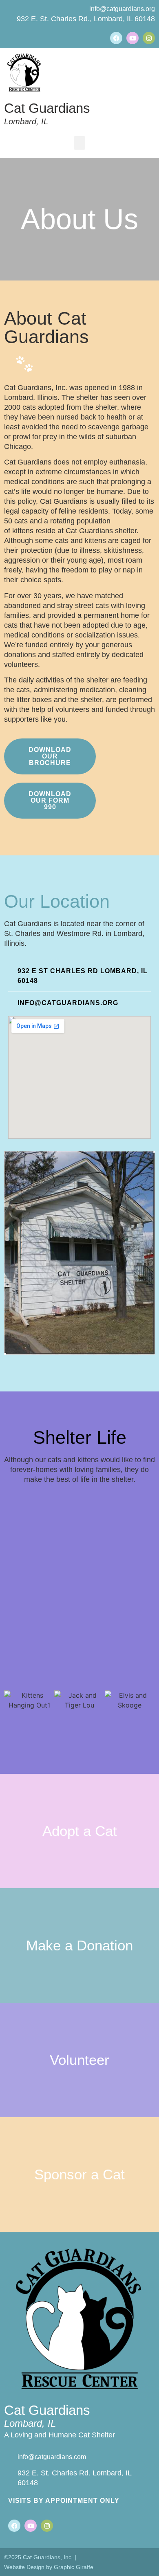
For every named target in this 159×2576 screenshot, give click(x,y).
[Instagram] (149, 38)
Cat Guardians (47, 108)
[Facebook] (116, 38)
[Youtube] (132, 38)
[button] (79, 143)
